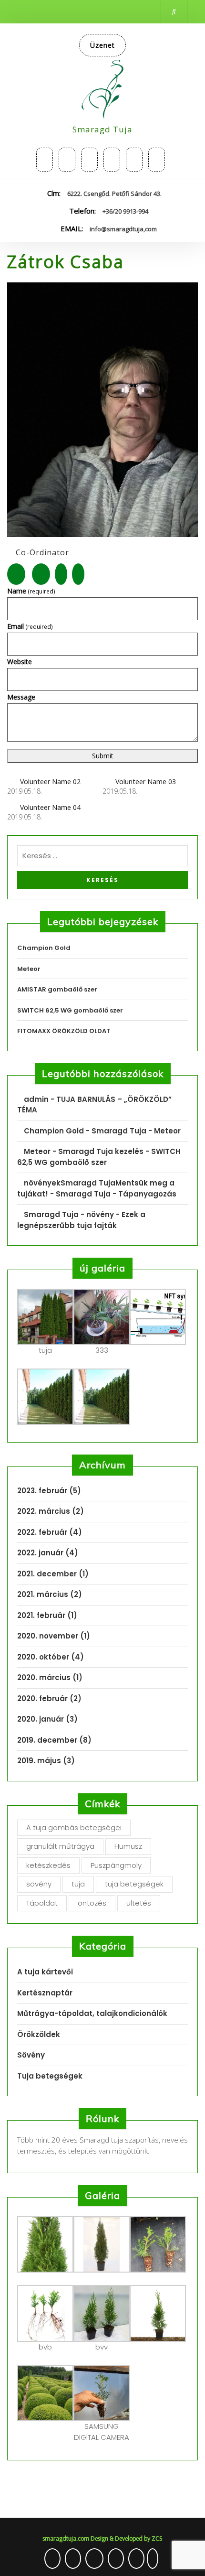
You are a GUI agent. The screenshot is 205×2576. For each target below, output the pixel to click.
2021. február (41, 1615)
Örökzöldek (39, 2034)
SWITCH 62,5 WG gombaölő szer (70, 1010)
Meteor (29, 969)
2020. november (48, 1636)
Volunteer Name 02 (50, 781)
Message (21, 697)
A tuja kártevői (45, 1972)
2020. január (41, 1719)
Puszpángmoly (116, 1865)
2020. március (44, 1677)
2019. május (39, 1761)
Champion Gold (44, 948)
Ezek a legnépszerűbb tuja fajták (81, 1220)
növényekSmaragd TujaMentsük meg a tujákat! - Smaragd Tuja (96, 1188)
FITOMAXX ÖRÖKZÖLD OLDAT (64, 1031)
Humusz (128, 1846)
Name (31, 591)
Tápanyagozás (147, 1194)
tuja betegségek (134, 1884)
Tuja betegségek (50, 2076)
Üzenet (102, 45)
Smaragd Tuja (102, 129)
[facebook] (89, 160)
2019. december (47, 1740)
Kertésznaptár (45, 1993)
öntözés (92, 1903)
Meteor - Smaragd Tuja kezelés (84, 1151)
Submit (103, 756)
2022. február (42, 1532)
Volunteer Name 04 (50, 807)
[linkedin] (157, 160)
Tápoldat (42, 1903)
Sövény (31, 2055)
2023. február (42, 1491)
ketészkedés (48, 1865)
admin (36, 1099)
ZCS (156, 2538)
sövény (39, 1884)
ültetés (139, 1903)
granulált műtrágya (60, 1846)
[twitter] (45, 160)
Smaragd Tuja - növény (69, 1214)
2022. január (40, 1553)
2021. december (47, 1574)
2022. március (44, 1511)
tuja (78, 1884)
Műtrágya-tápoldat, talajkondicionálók (92, 2013)
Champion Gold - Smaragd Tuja (85, 1131)
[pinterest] (134, 160)
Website (20, 662)
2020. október (43, 1657)
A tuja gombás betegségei (74, 1827)
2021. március (43, 1594)
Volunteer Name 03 (146, 781)
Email (30, 626)
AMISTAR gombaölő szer (57, 989)
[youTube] (112, 160)
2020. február (42, 1698)
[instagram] (67, 160)
